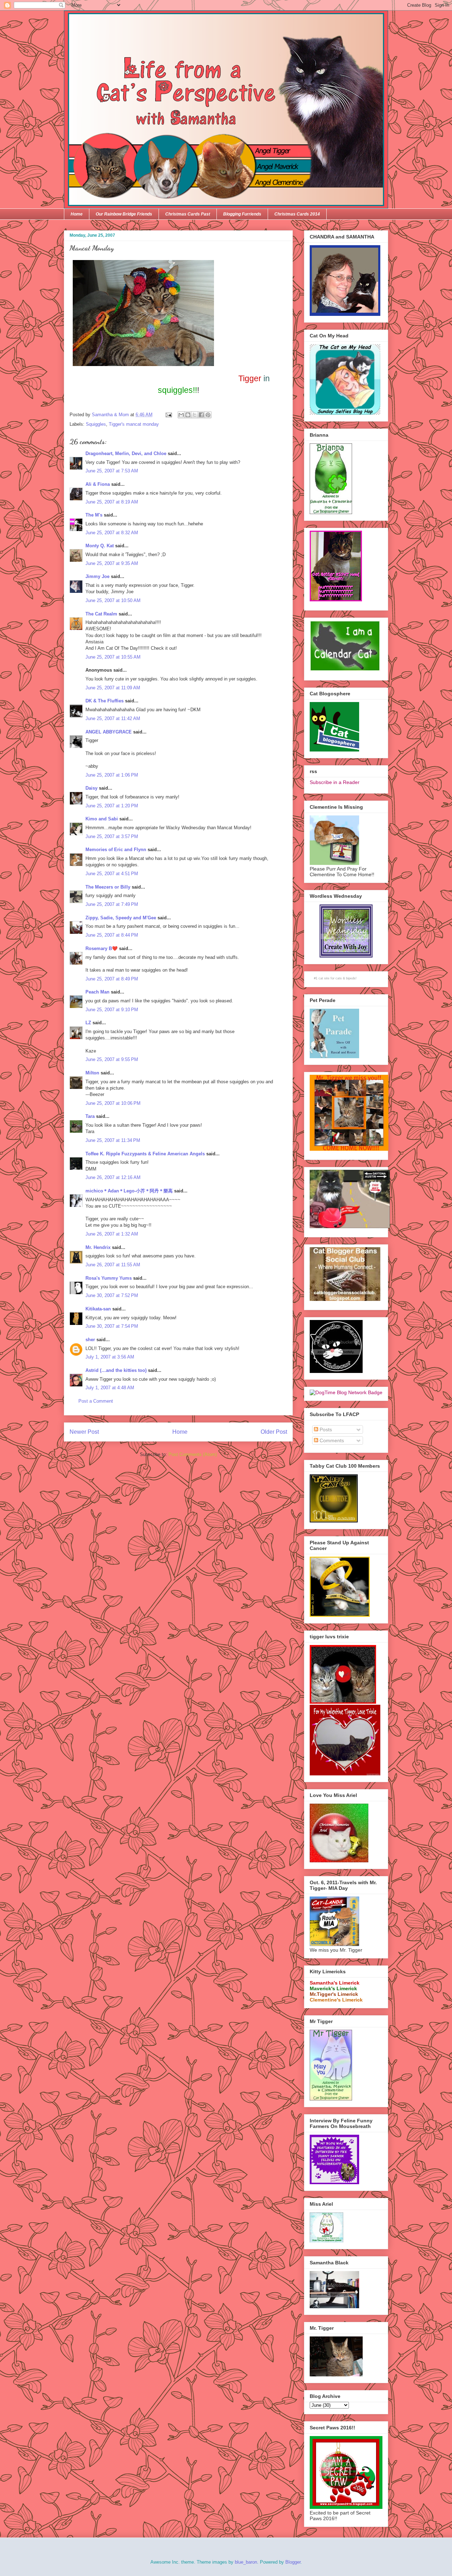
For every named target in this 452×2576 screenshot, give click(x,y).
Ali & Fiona (98, 484)
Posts (325, 1430)
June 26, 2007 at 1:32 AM (112, 1234)
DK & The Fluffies (105, 701)
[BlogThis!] (188, 415)
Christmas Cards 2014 (297, 214)
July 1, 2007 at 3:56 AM (110, 1357)
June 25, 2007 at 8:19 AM (112, 502)
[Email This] (181, 415)
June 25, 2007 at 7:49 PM (112, 904)
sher (90, 1340)
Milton (92, 1073)
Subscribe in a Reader (335, 782)
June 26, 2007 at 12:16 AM (113, 1177)
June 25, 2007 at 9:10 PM (112, 1010)
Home (77, 214)
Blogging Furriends (242, 214)
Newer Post (84, 1432)
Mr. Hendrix (98, 1247)
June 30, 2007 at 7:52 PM (112, 1295)
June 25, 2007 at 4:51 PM (112, 874)
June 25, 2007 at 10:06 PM (113, 1103)
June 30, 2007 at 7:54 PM (112, 1326)
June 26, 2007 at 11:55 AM (113, 1265)
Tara (90, 1116)
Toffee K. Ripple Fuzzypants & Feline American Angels (145, 1154)
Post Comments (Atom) (193, 1454)
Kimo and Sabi (102, 819)
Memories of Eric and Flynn (116, 850)
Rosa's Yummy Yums (109, 1278)
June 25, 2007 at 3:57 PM (112, 836)
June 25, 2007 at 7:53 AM (112, 471)
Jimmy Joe (97, 576)
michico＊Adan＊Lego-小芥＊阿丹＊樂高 (129, 1191)
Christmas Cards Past (188, 214)
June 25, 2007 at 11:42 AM (113, 718)
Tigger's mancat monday (134, 424)
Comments (331, 1440)
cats (339, 978)
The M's (94, 515)
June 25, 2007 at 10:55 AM (113, 657)
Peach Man (97, 992)
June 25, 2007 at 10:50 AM (113, 600)
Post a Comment (96, 1401)
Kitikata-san (98, 1309)
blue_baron (246, 2562)
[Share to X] (195, 415)
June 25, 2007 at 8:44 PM (112, 935)
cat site (324, 978)
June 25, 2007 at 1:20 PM (112, 806)
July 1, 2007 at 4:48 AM (110, 1388)
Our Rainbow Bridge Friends (124, 214)
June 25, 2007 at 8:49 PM (112, 979)
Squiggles (96, 424)
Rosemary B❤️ (102, 948)
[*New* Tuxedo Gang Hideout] (336, 1371)
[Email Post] (168, 415)
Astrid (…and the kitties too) (116, 1370)
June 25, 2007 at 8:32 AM (112, 533)
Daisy (91, 788)
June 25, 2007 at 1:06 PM (112, 775)
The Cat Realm (101, 614)
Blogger (293, 2562)
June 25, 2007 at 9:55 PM (112, 1059)
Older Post (274, 1432)
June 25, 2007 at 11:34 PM (113, 1140)
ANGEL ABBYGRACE (109, 732)
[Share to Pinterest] (208, 415)
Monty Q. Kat (100, 546)
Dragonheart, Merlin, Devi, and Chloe (126, 453)
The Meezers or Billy (108, 887)
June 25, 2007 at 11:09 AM (113, 688)
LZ (88, 1023)
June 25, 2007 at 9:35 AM (112, 563)
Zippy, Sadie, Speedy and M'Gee (121, 918)
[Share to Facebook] (201, 415)
